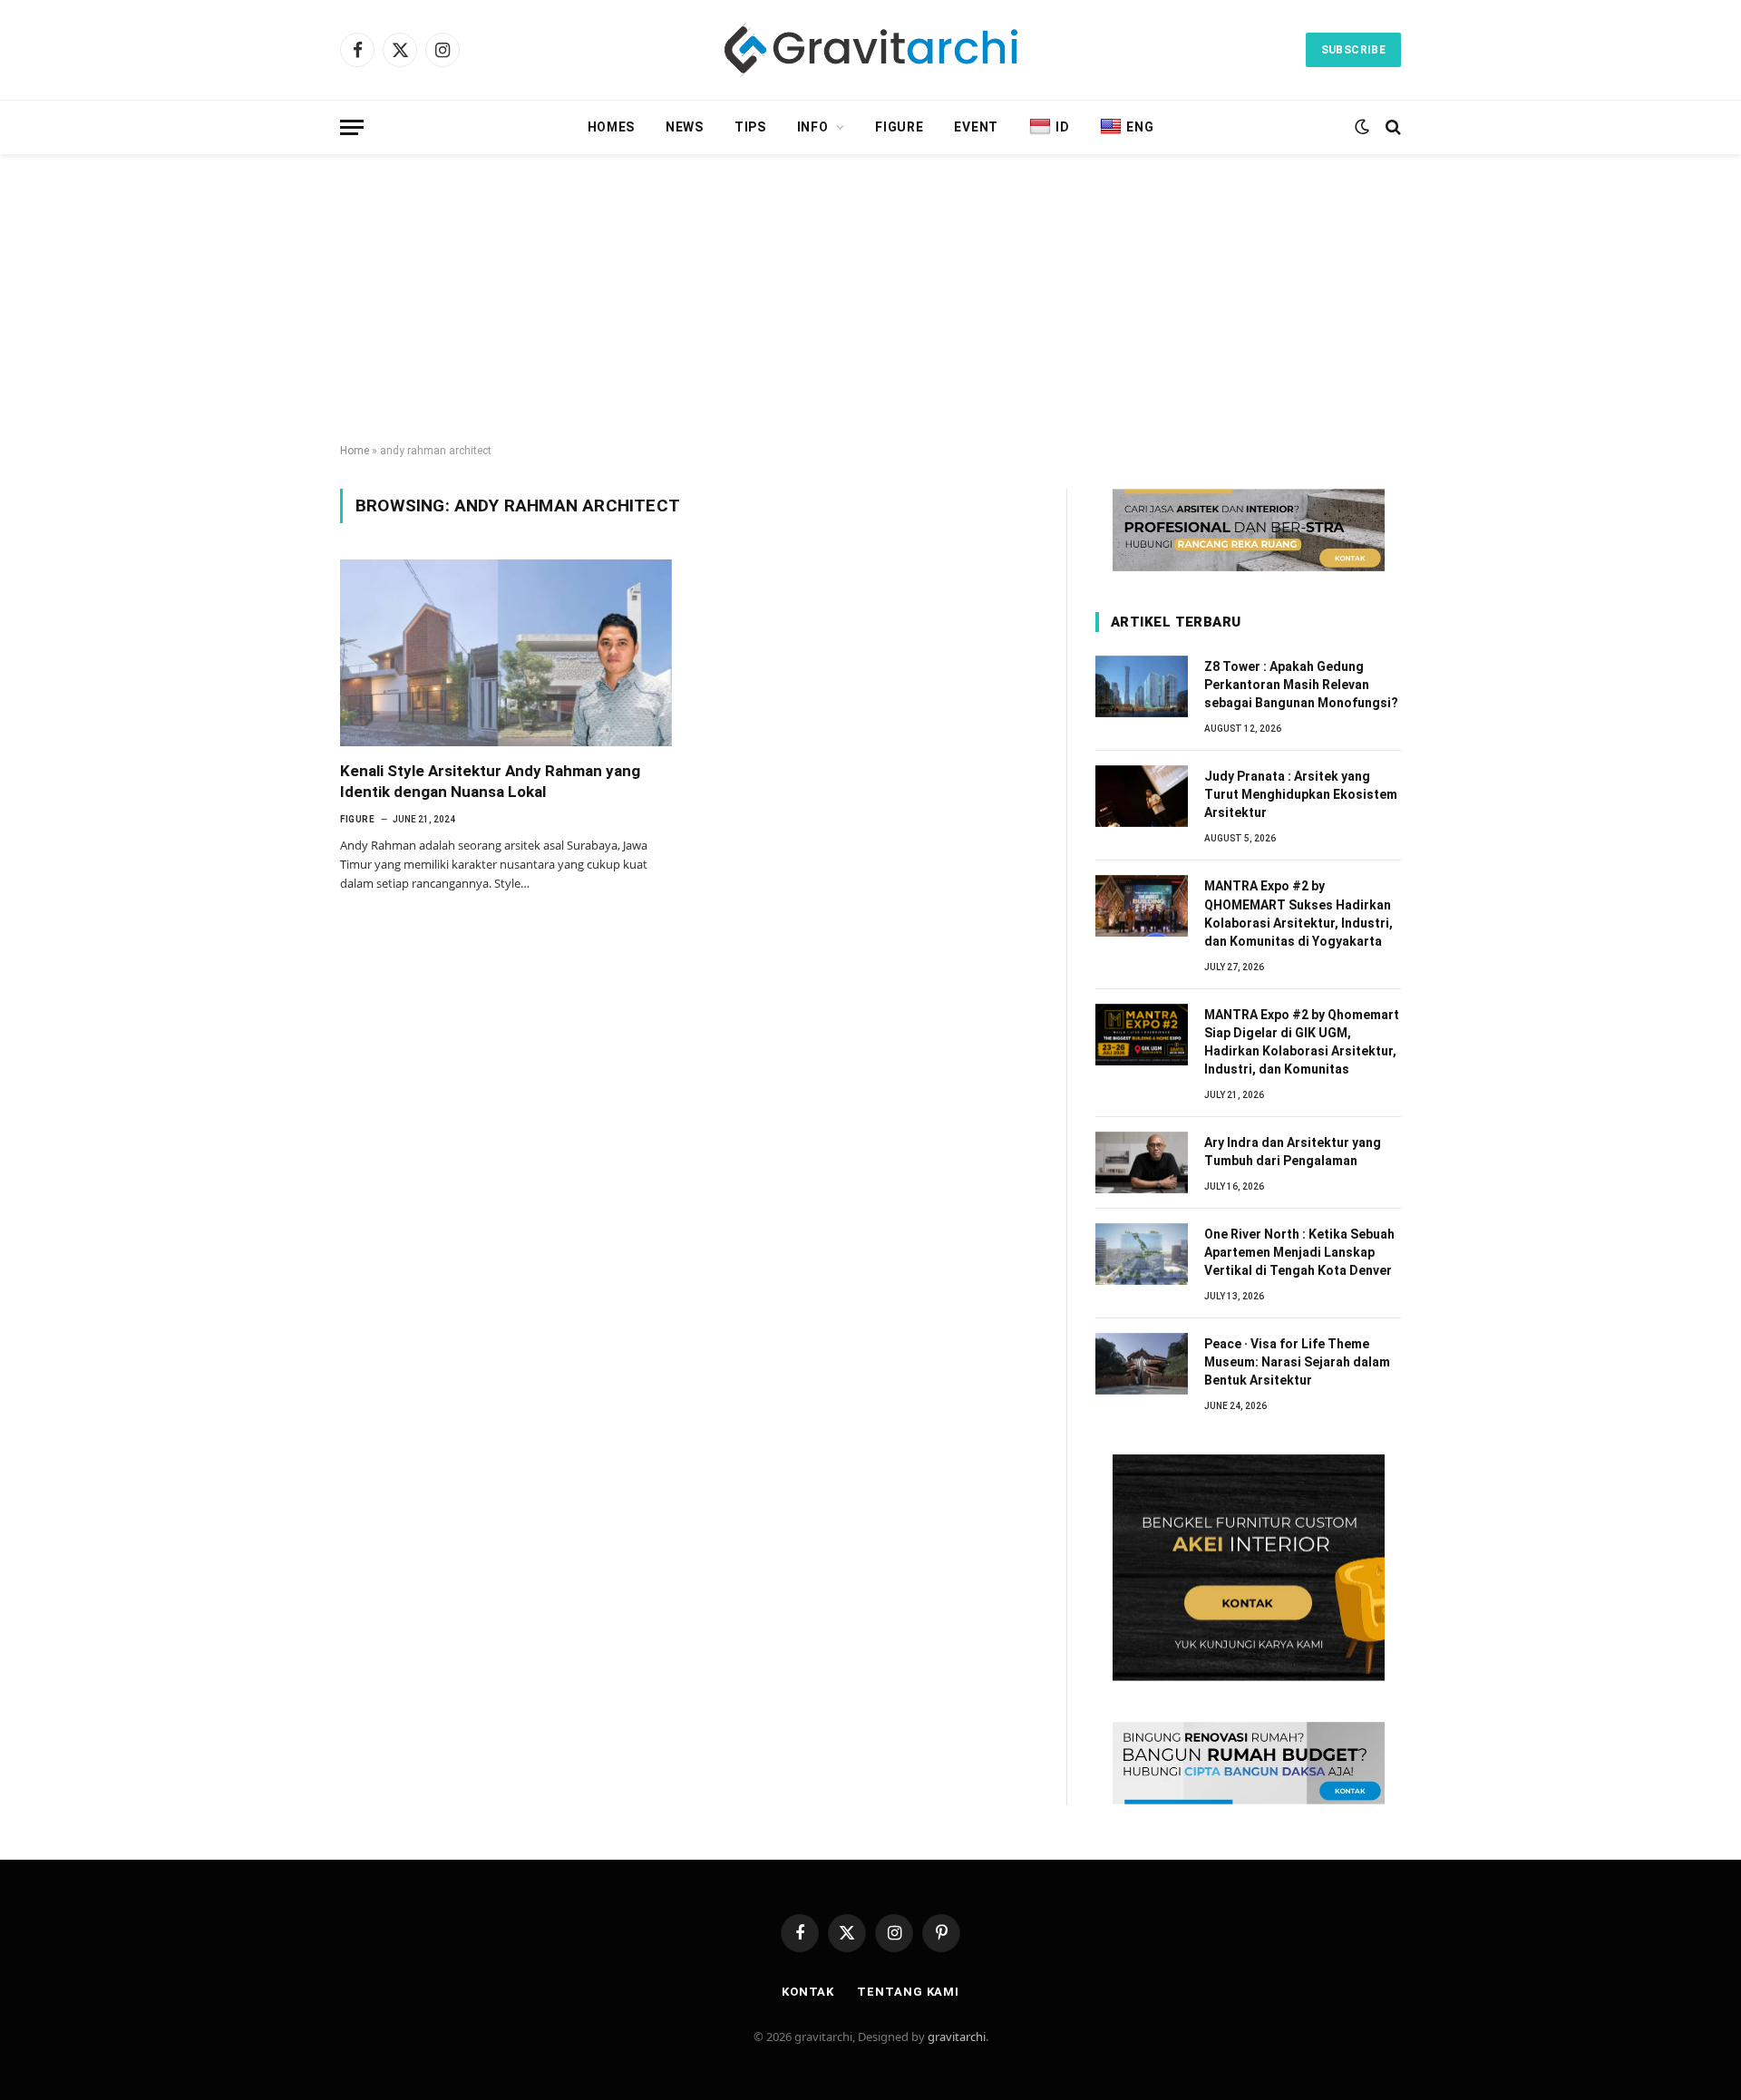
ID (1062, 127)
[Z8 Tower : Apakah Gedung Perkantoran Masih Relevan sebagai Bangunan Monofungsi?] (1142, 686)
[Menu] (352, 127)
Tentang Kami (908, 1992)
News (685, 127)
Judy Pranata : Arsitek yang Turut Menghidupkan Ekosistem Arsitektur (1301, 794)
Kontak (808, 1992)
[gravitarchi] (871, 50)
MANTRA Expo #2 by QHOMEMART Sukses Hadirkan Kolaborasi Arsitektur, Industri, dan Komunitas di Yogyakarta (1298, 913)
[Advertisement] (870, 299)
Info (813, 127)
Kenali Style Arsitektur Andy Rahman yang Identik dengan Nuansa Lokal (490, 781)
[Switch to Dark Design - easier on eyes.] (1362, 127)
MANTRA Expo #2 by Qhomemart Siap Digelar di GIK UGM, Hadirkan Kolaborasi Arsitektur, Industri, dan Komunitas (1302, 1042)
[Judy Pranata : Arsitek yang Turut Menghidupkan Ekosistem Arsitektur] (1142, 796)
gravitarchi (957, 2037)
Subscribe (1353, 50)
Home (355, 451)
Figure (899, 127)
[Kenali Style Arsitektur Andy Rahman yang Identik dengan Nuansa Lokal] (506, 653)
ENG (1140, 127)
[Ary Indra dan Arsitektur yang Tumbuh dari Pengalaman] (1142, 1162)
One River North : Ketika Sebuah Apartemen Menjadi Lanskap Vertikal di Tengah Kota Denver (1299, 1252)
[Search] (1391, 127)
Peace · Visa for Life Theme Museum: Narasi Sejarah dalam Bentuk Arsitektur (1297, 1362)
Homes (612, 127)
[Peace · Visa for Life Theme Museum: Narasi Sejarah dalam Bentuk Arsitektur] (1142, 1364)
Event (976, 127)
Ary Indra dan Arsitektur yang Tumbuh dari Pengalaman (1293, 1152)
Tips (750, 127)
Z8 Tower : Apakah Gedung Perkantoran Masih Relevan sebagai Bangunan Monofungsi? (1301, 685)
